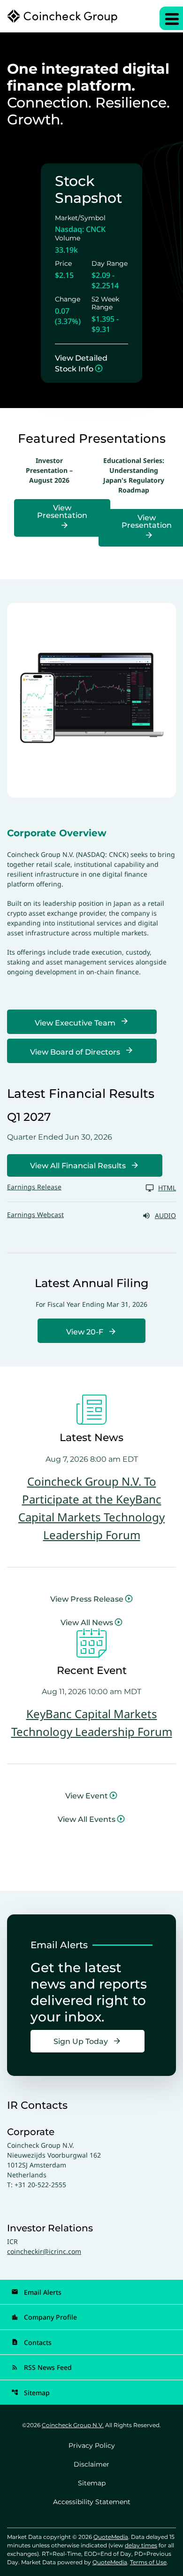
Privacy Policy (92, 2445)
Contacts (31, 2342)
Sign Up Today (81, 2041)
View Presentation (62, 512)
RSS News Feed (42, 2367)
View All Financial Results (78, 1166)
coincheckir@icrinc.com (44, 2251)
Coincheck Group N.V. (73, 2425)
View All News (87, 1623)
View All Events (87, 1819)
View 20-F (85, 1332)
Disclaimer (91, 2464)
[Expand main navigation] (171, 18)
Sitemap (30, 2393)
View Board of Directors (75, 1052)
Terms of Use (148, 2562)
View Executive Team (75, 1023)
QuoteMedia (111, 2537)
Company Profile (44, 2317)
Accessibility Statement (92, 2502)
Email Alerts (36, 2292)
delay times (141, 2545)
